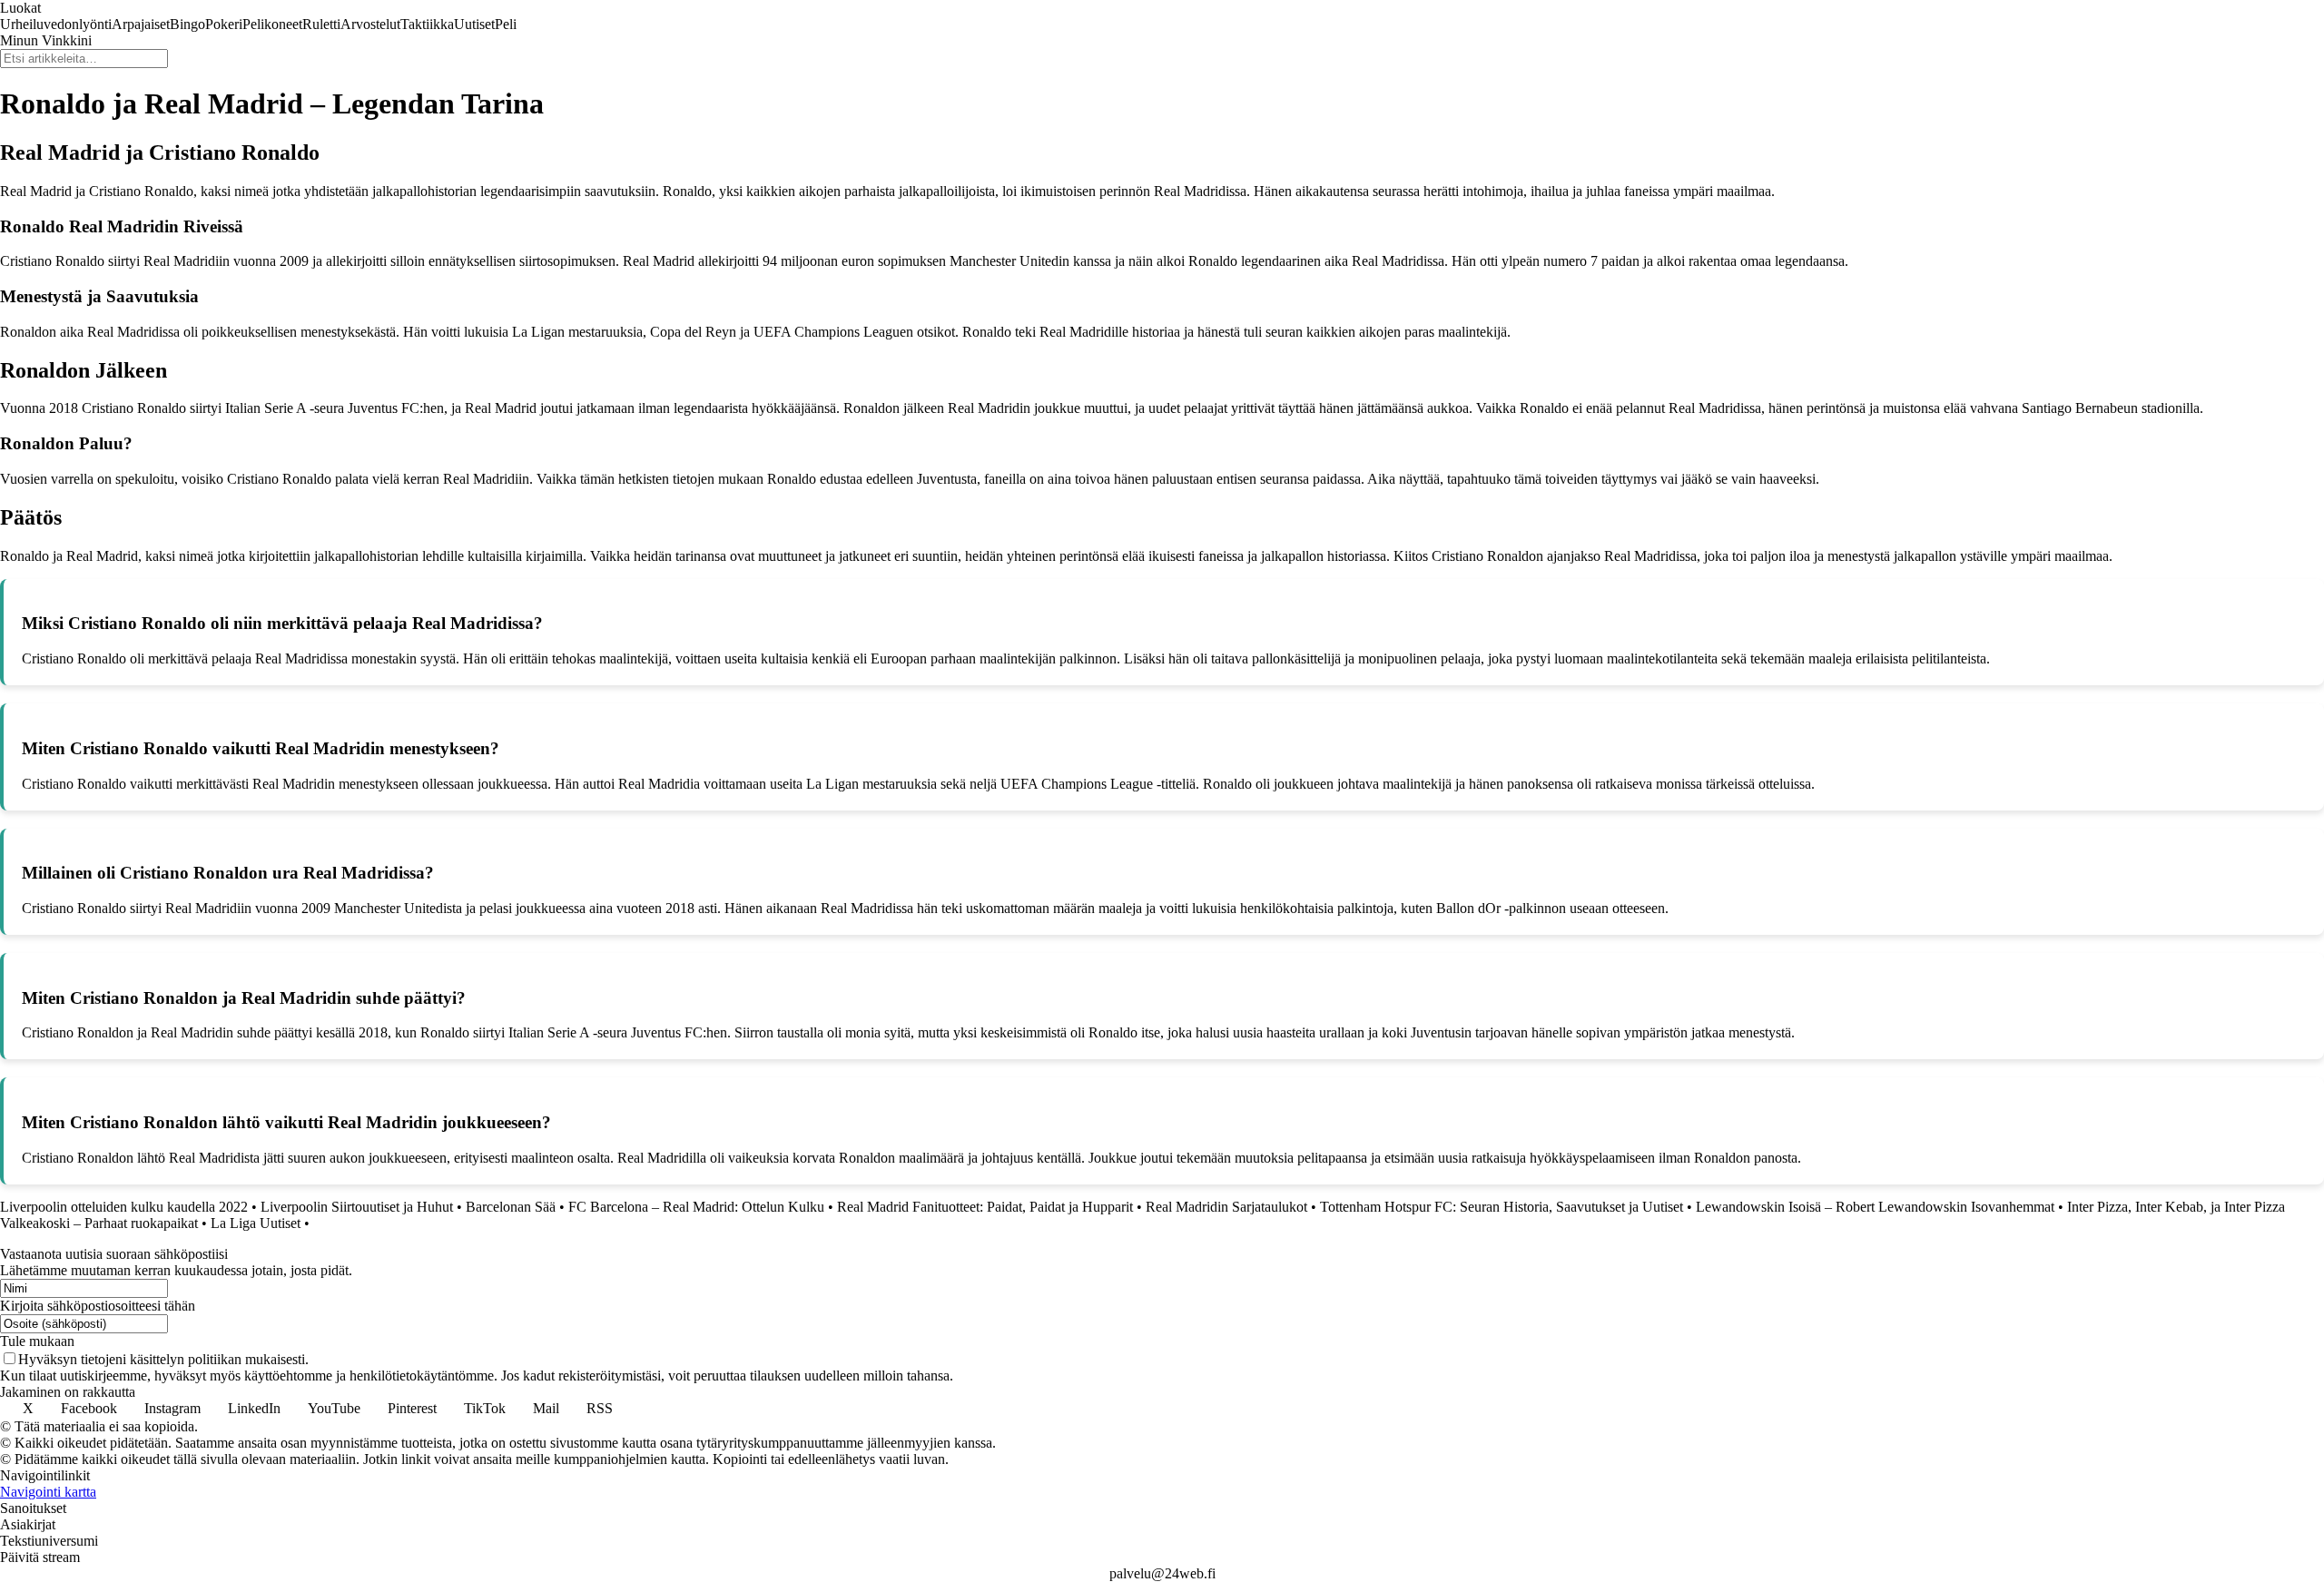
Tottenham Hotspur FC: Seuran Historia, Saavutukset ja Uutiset (1502, 1207)
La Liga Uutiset (256, 1223)
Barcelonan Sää (511, 1207)
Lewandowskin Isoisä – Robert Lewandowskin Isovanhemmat (1875, 1207)
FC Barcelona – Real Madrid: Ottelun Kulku (696, 1207)
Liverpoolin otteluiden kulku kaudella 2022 (124, 1207)
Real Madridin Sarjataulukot (1226, 1207)
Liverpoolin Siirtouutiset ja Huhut (357, 1207)
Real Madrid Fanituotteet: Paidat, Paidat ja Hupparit (985, 1207)
